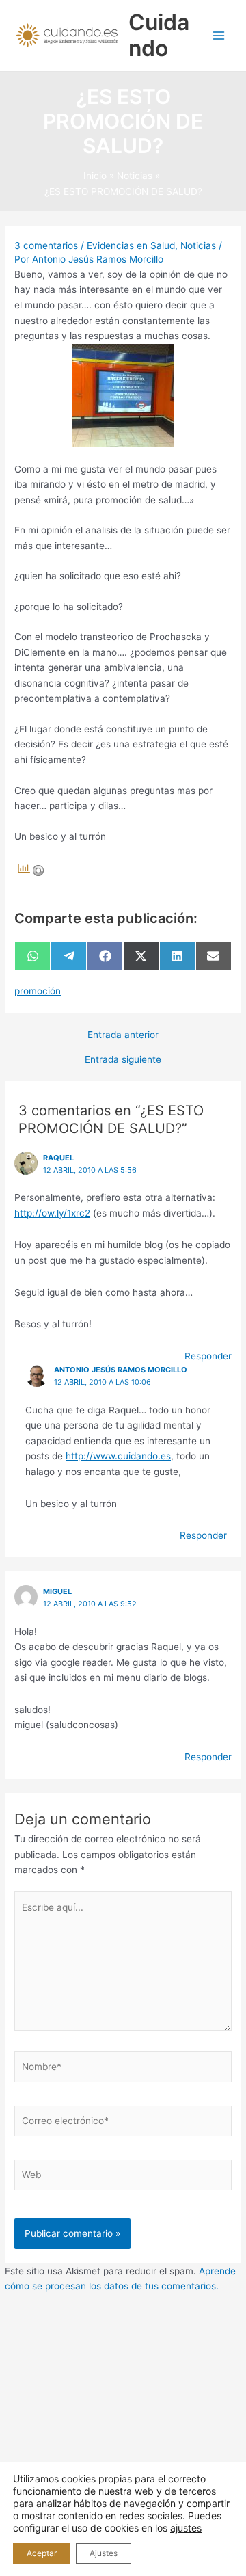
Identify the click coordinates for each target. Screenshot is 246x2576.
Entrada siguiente (123, 1060)
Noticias (198, 245)
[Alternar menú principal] (219, 36)
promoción (38, 991)
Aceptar (42, 2553)
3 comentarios (46, 245)
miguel (57, 1591)
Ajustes (104, 2553)
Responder (208, 1356)
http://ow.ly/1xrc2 (52, 1213)
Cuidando (159, 35)
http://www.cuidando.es (118, 1456)
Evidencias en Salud (131, 245)
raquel (58, 1158)
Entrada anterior (123, 1035)
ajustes (186, 2528)
